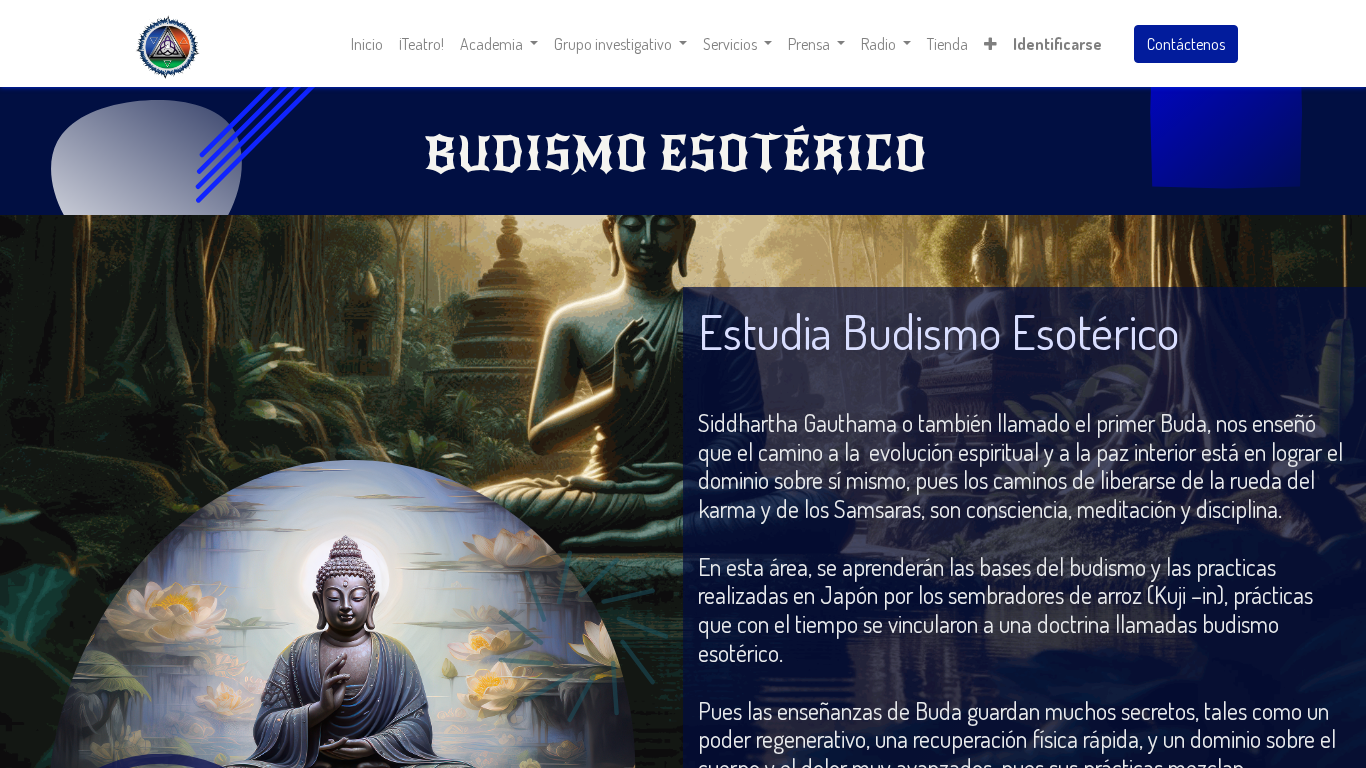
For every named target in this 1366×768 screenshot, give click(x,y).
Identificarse (1057, 44)
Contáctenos (1186, 44)
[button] (990, 44)
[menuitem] (367, 44)
